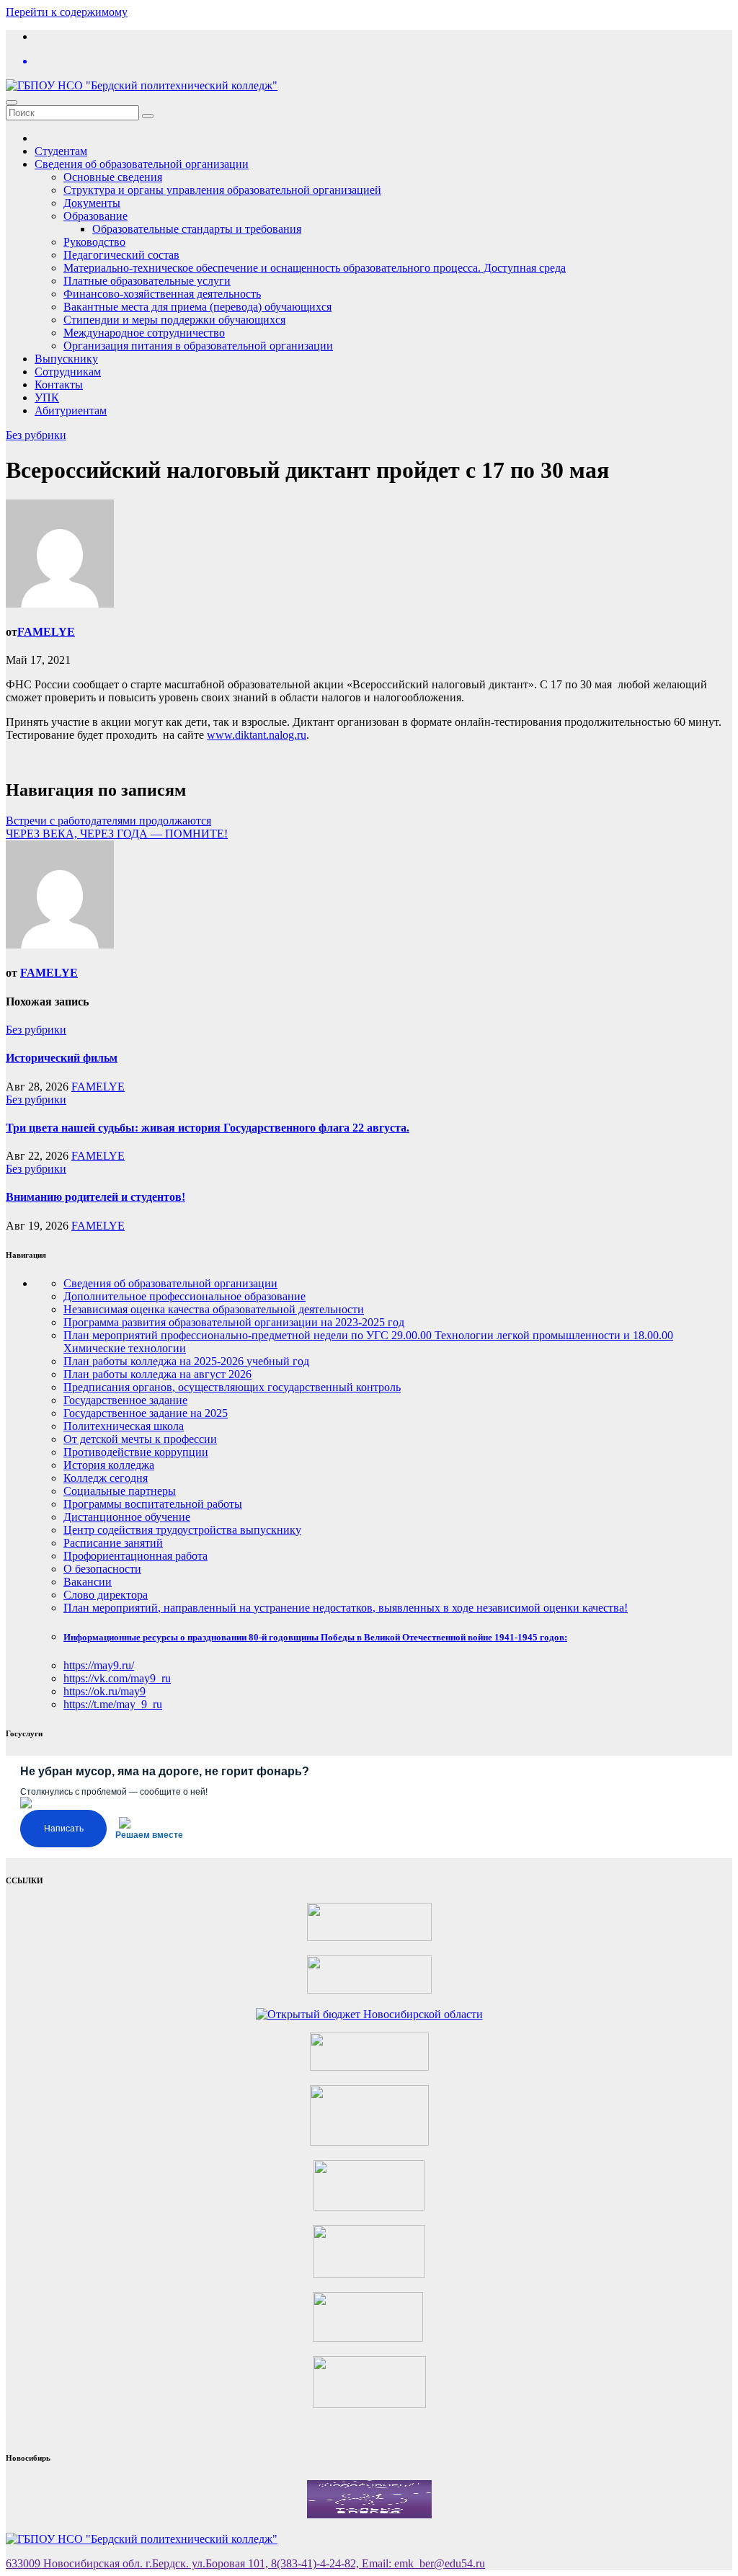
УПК (47, 397)
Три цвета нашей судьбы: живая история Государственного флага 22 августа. (208, 1128)
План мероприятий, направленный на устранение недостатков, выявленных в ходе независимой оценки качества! (346, 1608)
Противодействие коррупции (136, 1452)
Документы (92, 203)
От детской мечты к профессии (140, 1439)
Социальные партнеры (120, 1491)
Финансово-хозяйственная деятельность (162, 294)
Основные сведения (113, 177)
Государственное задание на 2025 (146, 1413)
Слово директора (106, 1595)
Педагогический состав (121, 255)
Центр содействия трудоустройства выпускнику (182, 1530)
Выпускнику (66, 359)
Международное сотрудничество (144, 333)
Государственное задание (125, 1400)
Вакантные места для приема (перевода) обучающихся (197, 307)
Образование (95, 216)
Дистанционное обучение (127, 1517)
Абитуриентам (71, 410)
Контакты (59, 385)
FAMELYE (46, 632)
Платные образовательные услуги (147, 281)
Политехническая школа (124, 1426)
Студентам (61, 151)
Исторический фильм (62, 1058)
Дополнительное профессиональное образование (184, 1296)
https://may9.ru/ (99, 1665)
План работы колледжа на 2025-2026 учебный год (186, 1361)
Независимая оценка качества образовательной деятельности (214, 1309)
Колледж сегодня (106, 1478)
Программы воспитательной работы (153, 1504)
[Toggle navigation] (12, 102)
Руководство (94, 242)
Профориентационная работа (135, 1556)
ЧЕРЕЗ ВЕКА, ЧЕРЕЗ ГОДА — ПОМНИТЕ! (117, 834)
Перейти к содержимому (67, 12)
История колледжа (109, 1465)
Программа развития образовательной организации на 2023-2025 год (234, 1322)
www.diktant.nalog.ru (257, 735)
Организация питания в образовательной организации (198, 346)
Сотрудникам (68, 372)
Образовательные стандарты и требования (197, 229)
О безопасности (102, 1569)
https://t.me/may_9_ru (113, 1704)
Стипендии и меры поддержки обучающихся (174, 320)
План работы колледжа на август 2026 (157, 1374)
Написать (64, 1829)
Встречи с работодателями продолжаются (108, 821)
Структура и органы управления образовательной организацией (222, 190)
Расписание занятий (113, 1543)
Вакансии (88, 1582)
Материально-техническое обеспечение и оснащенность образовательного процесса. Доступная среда (315, 268)
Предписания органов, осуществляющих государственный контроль (232, 1387)
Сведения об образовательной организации (142, 164)
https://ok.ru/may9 (105, 1691)
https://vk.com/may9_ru (117, 1678)
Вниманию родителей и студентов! (95, 1197)
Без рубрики (36, 435)
